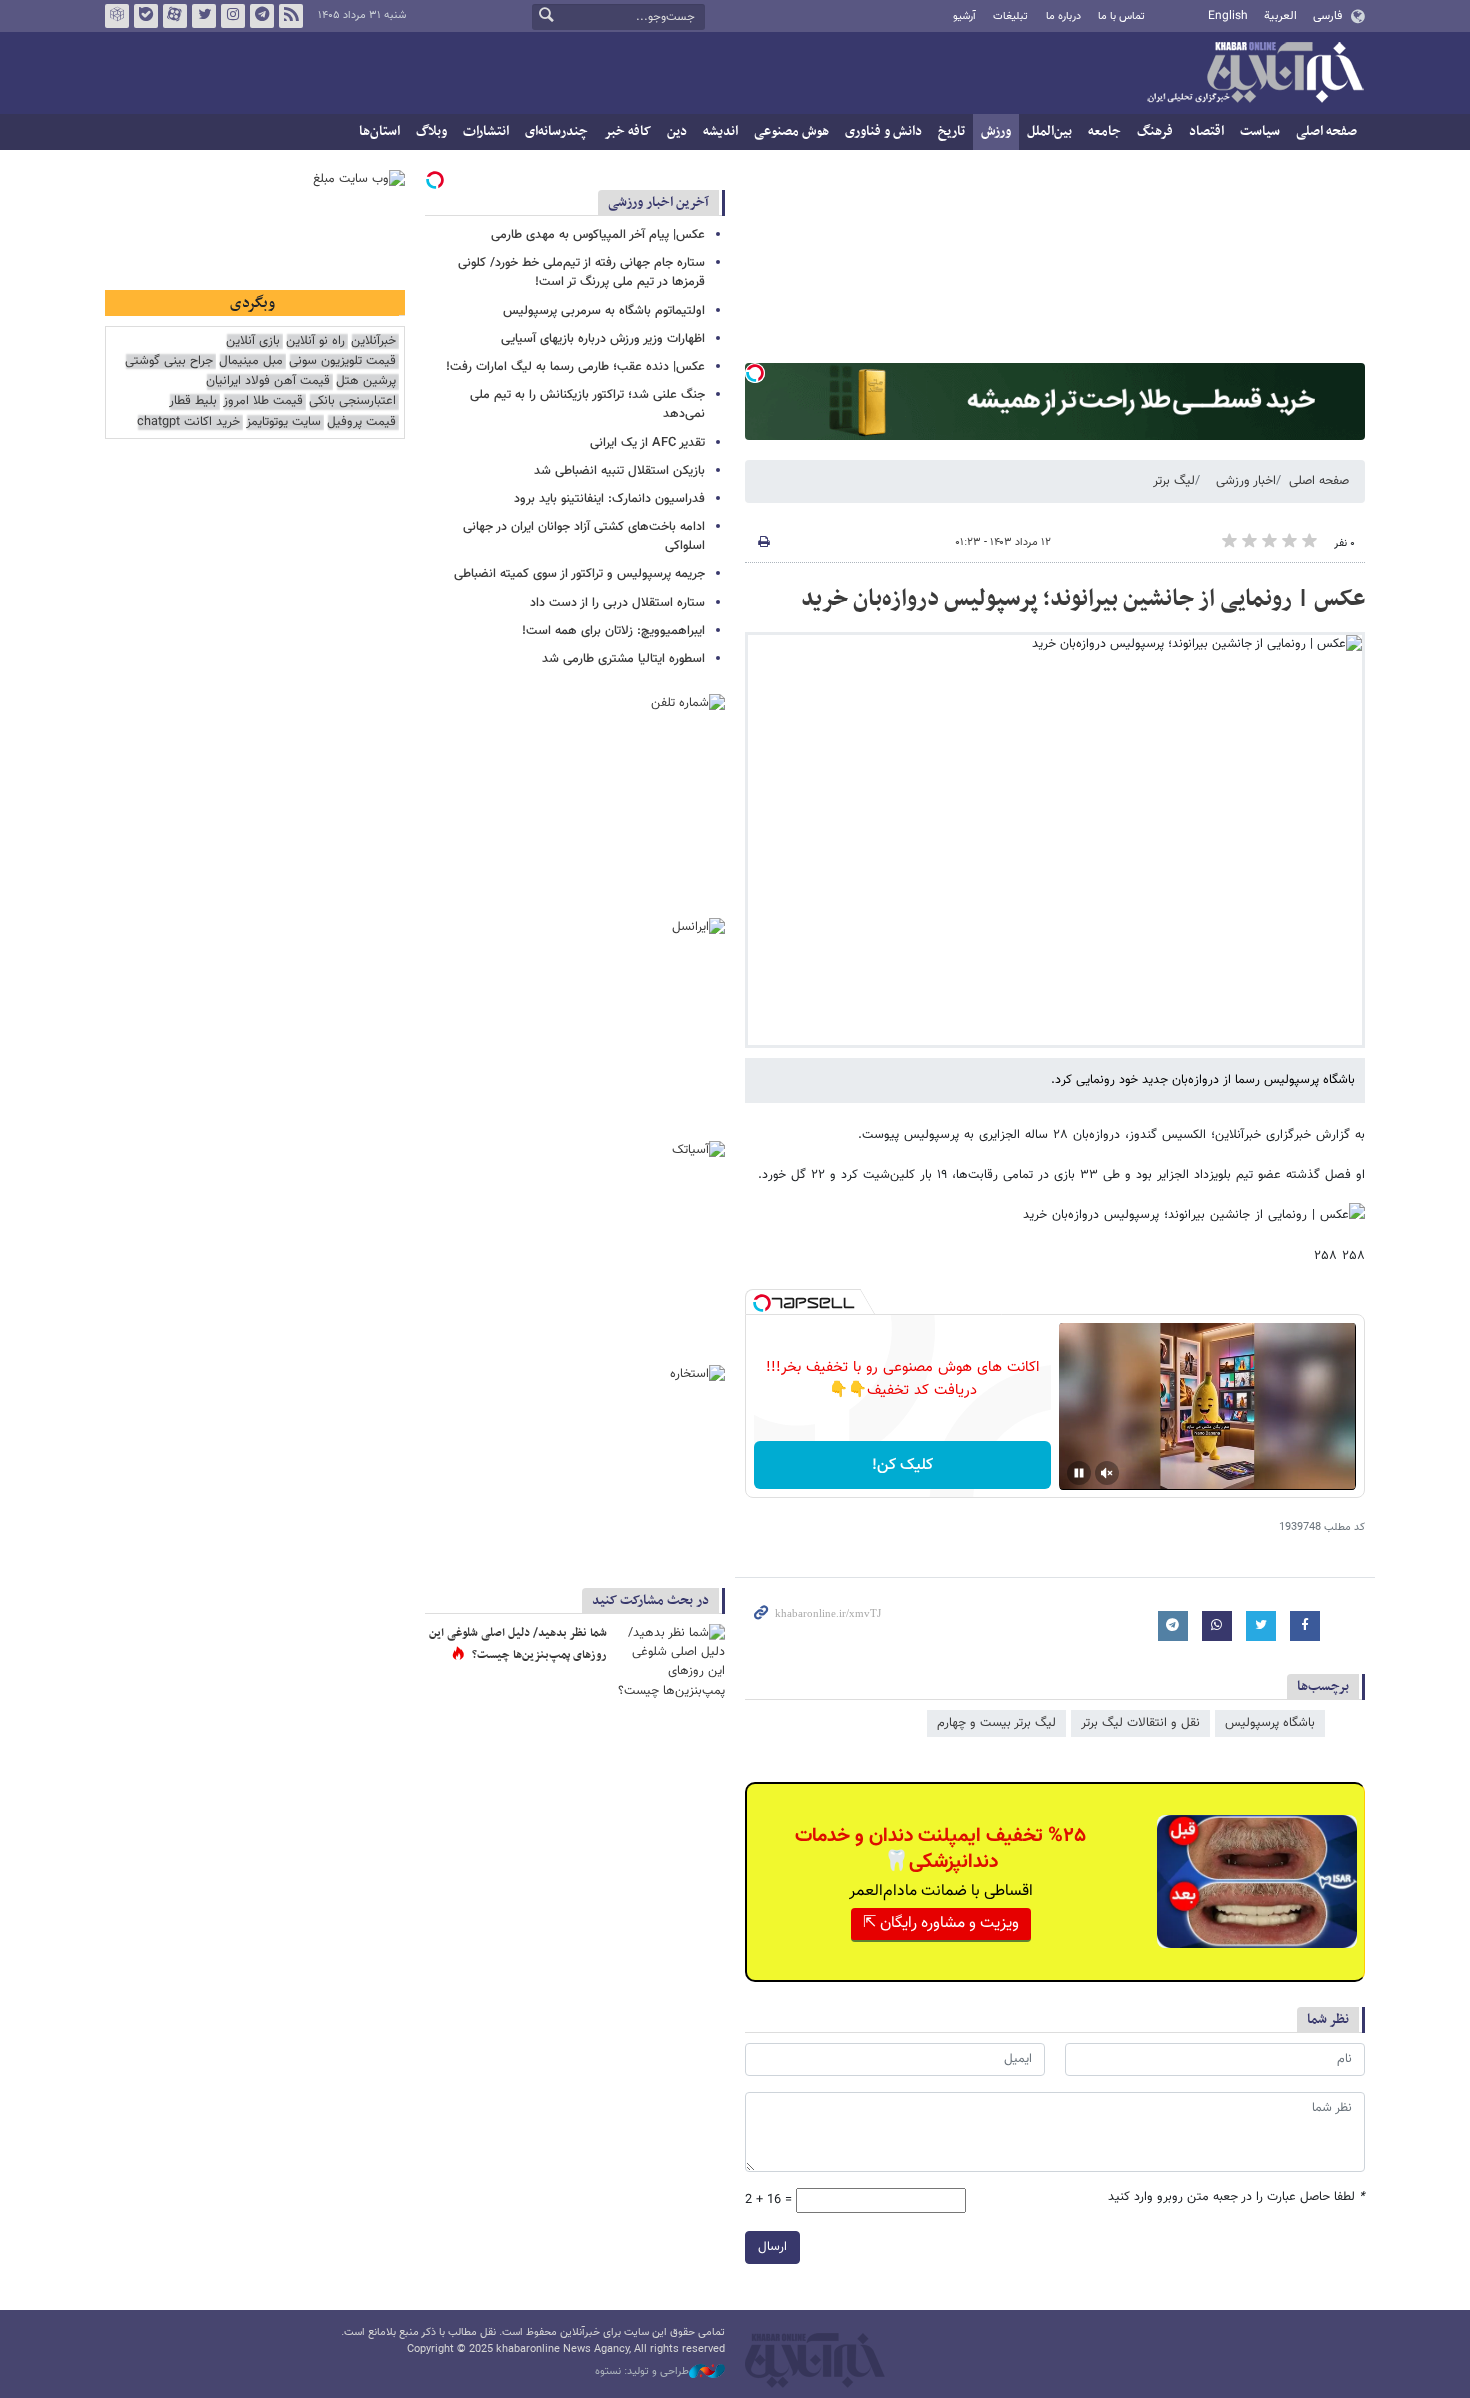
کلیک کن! (902, 1465)
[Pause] (1079, 1473)
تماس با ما (1121, 16)
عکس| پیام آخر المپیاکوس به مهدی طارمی (598, 235)
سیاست (1260, 131)
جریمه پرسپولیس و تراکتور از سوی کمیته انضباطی (579, 574)
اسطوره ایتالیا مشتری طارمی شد (623, 659)
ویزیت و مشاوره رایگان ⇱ (941, 1923)
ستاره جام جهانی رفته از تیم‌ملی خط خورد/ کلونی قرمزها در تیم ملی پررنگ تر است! (581, 272)
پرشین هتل (366, 381)
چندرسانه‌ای (556, 131)
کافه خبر (627, 131)
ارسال (772, 2247)
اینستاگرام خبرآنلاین (233, 16)
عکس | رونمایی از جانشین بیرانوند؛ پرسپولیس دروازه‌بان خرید (1083, 599)
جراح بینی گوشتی (169, 361)
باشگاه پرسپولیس (1270, 1723)
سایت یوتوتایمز (283, 422)
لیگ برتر (1174, 481)
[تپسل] (755, 373)
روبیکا (117, 16)
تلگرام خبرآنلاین (262, 16)
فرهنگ (1155, 131)
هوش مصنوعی (791, 131)
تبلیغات (1010, 16)
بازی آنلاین (253, 341)
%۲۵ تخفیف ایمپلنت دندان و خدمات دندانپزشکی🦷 (940, 1849)
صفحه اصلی (1326, 131)
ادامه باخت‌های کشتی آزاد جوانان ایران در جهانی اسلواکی (584, 536)
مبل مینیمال (251, 361)
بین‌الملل (1049, 131)
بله (146, 16)
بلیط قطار (193, 401)
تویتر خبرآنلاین (204, 16)
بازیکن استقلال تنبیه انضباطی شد (619, 471)
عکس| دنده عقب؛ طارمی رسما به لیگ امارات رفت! (575, 367)
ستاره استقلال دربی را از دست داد (617, 603)
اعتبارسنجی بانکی (352, 401)
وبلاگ (431, 131)
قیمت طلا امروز (263, 401)
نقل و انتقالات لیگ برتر (1140, 1723)
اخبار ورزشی (1246, 481)
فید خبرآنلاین (291, 16)
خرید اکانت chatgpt (188, 422)
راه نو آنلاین (315, 341)
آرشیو (964, 16)
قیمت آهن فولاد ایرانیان (268, 381)
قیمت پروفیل (361, 422)
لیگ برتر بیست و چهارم (996, 1723)
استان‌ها (379, 131)
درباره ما (1063, 16)
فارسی (1327, 16)
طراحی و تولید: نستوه (642, 2372)
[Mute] (1107, 1473)
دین (677, 131)
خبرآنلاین (1255, 74)
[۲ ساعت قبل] (670, 1660)
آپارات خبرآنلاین (175, 16)
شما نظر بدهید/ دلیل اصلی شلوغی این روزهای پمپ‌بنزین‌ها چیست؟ (518, 1644)
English (1228, 16)
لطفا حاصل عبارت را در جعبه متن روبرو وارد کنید (1236, 2197)
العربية (1280, 16)
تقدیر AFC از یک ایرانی (647, 443)
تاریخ (951, 131)
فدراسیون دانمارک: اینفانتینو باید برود (609, 499)
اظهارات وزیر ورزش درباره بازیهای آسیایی (603, 339)
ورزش (996, 131)
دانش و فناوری (883, 131)
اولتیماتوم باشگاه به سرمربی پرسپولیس (604, 311)
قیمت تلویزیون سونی (342, 361)
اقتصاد (1206, 131)
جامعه (1104, 131)
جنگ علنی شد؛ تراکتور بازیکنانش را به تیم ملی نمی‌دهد (587, 404)
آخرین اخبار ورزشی (658, 202)
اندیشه (720, 131)
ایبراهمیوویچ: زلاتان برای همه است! (613, 631)
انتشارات (486, 131)
